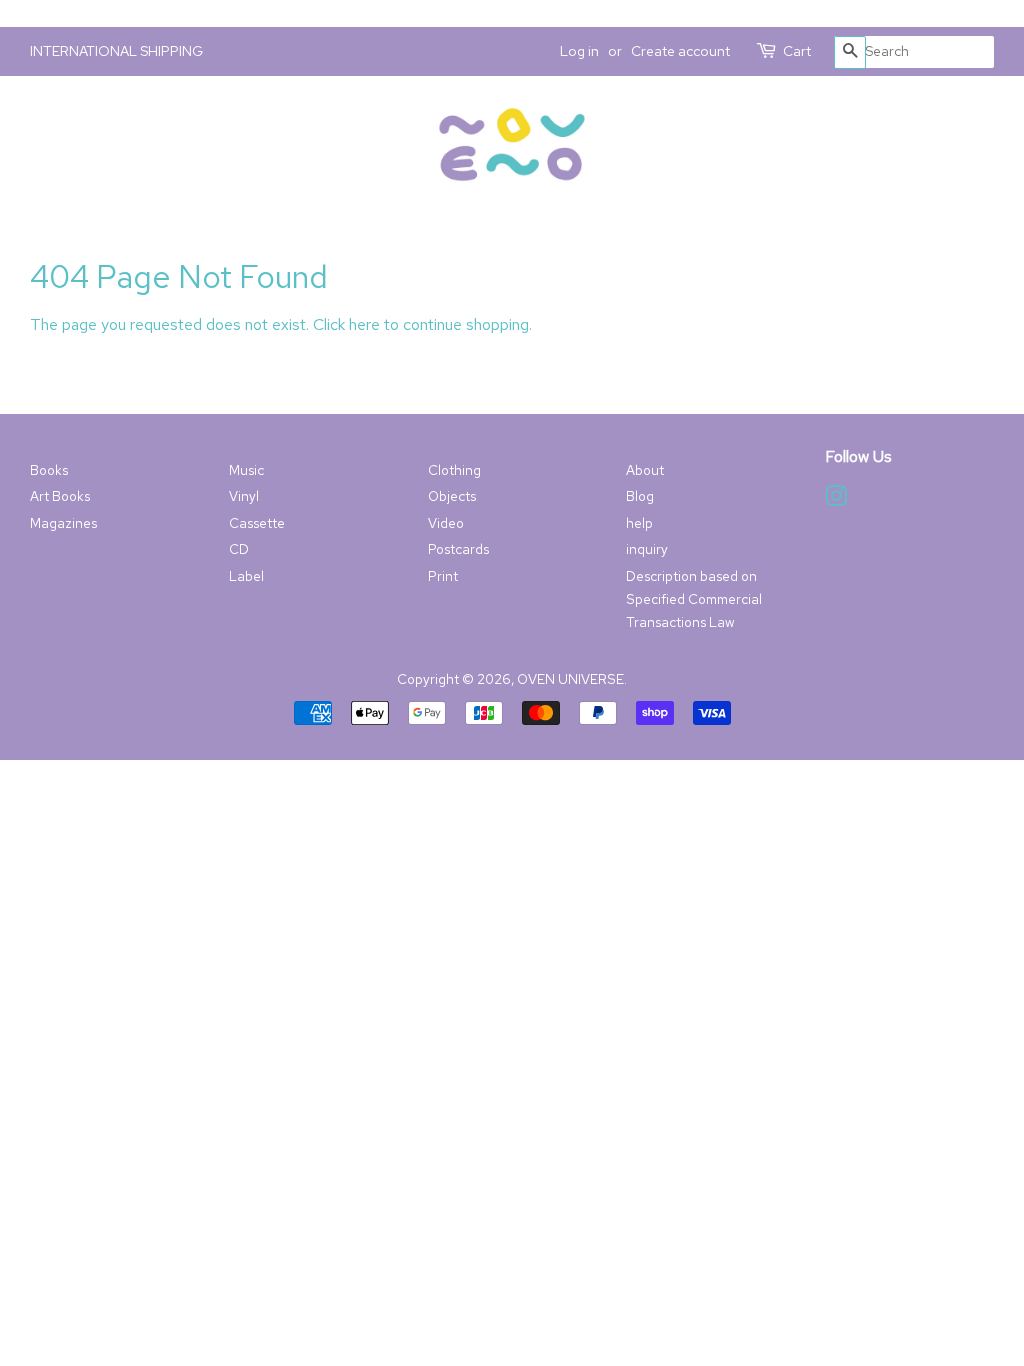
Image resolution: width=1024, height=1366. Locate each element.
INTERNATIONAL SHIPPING (116, 51)
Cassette (257, 523)
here (364, 324)
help (639, 523)
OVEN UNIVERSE (570, 679)
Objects (452, 496)
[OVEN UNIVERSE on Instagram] (836, 500)
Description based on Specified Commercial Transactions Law (694, 599)
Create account (680, 51)
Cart (797, 51)
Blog (640, 496)
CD (239, 549)
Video (446, 523)
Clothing (454, 470)
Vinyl (244, 496)
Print (443, 576)
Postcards (458, 549)
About (645, 470)
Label (246, 576)
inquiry (647, 549)
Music (246, 470)
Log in (579, 51)
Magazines (63, 523)
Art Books (60, 496)
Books (49, 470)
